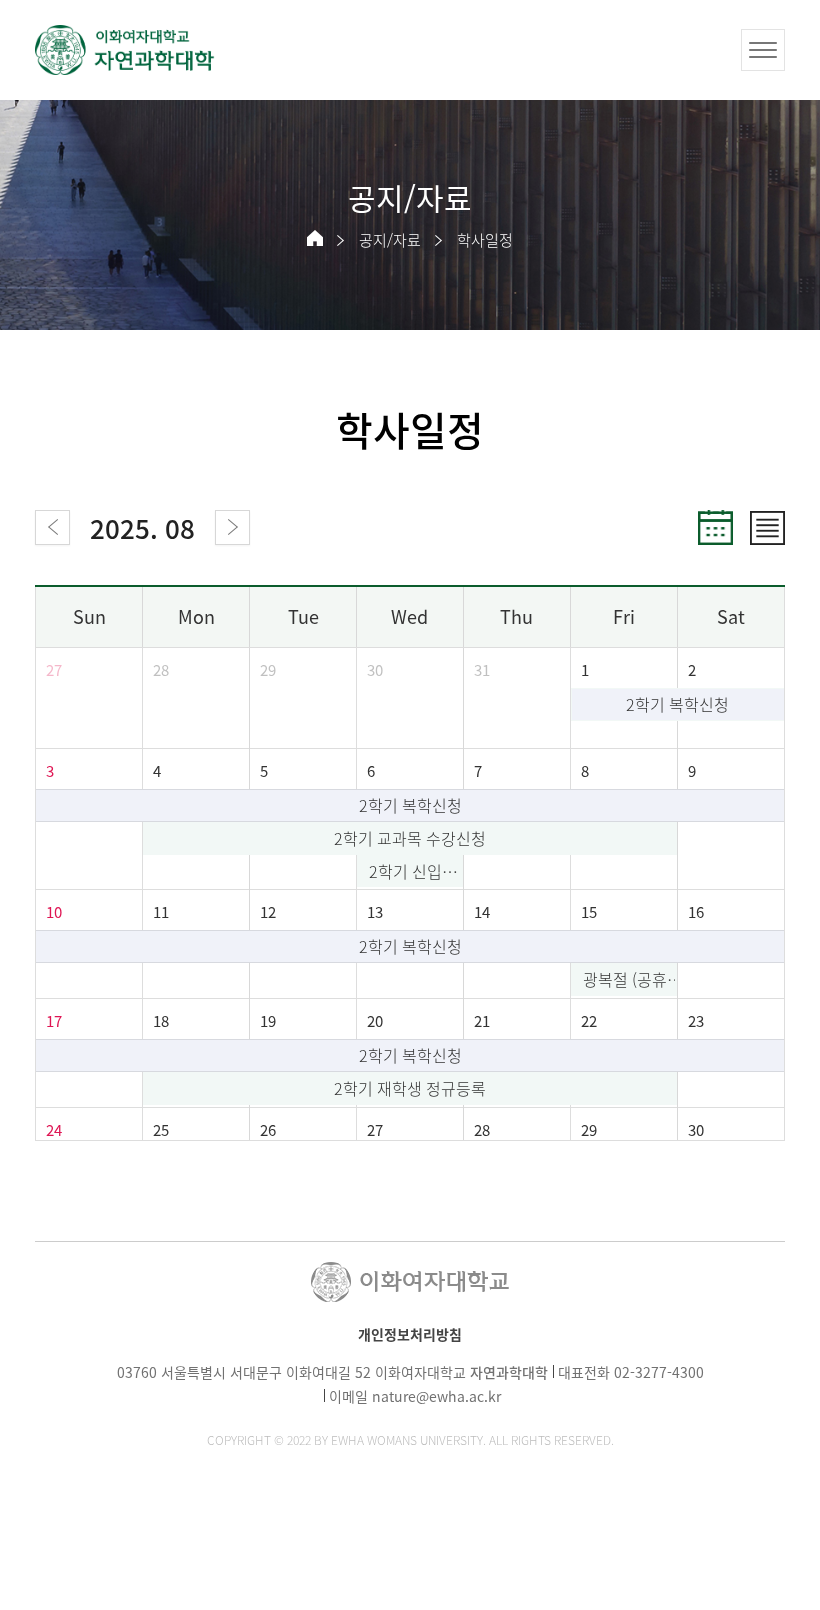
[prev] (52, 527)
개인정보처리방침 (410, 1334)
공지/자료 (390, 240)
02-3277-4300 (659, 1372)
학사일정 (485, 240)
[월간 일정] (715, 527)
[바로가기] (125, 50)
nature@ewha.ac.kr (436, 1396)
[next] (232, 527)
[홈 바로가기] (315, 238)
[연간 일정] (767, 527)
